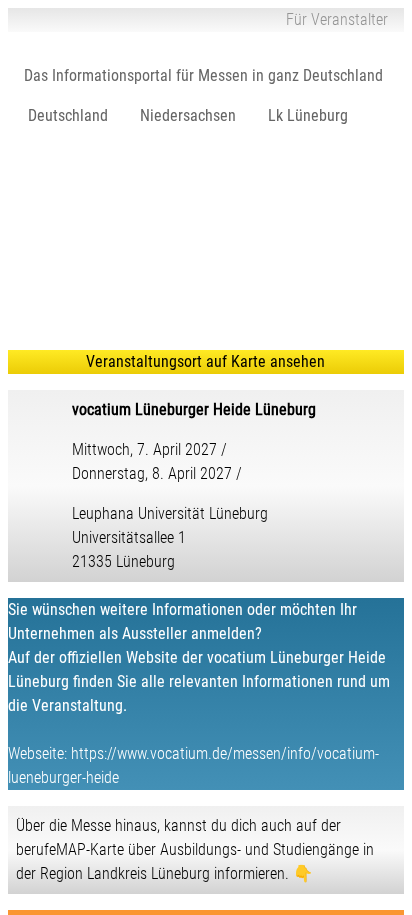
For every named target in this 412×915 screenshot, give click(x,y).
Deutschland (68, 115)
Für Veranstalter (337, 19)
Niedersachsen (188, 115)
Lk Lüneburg (308, 115)
